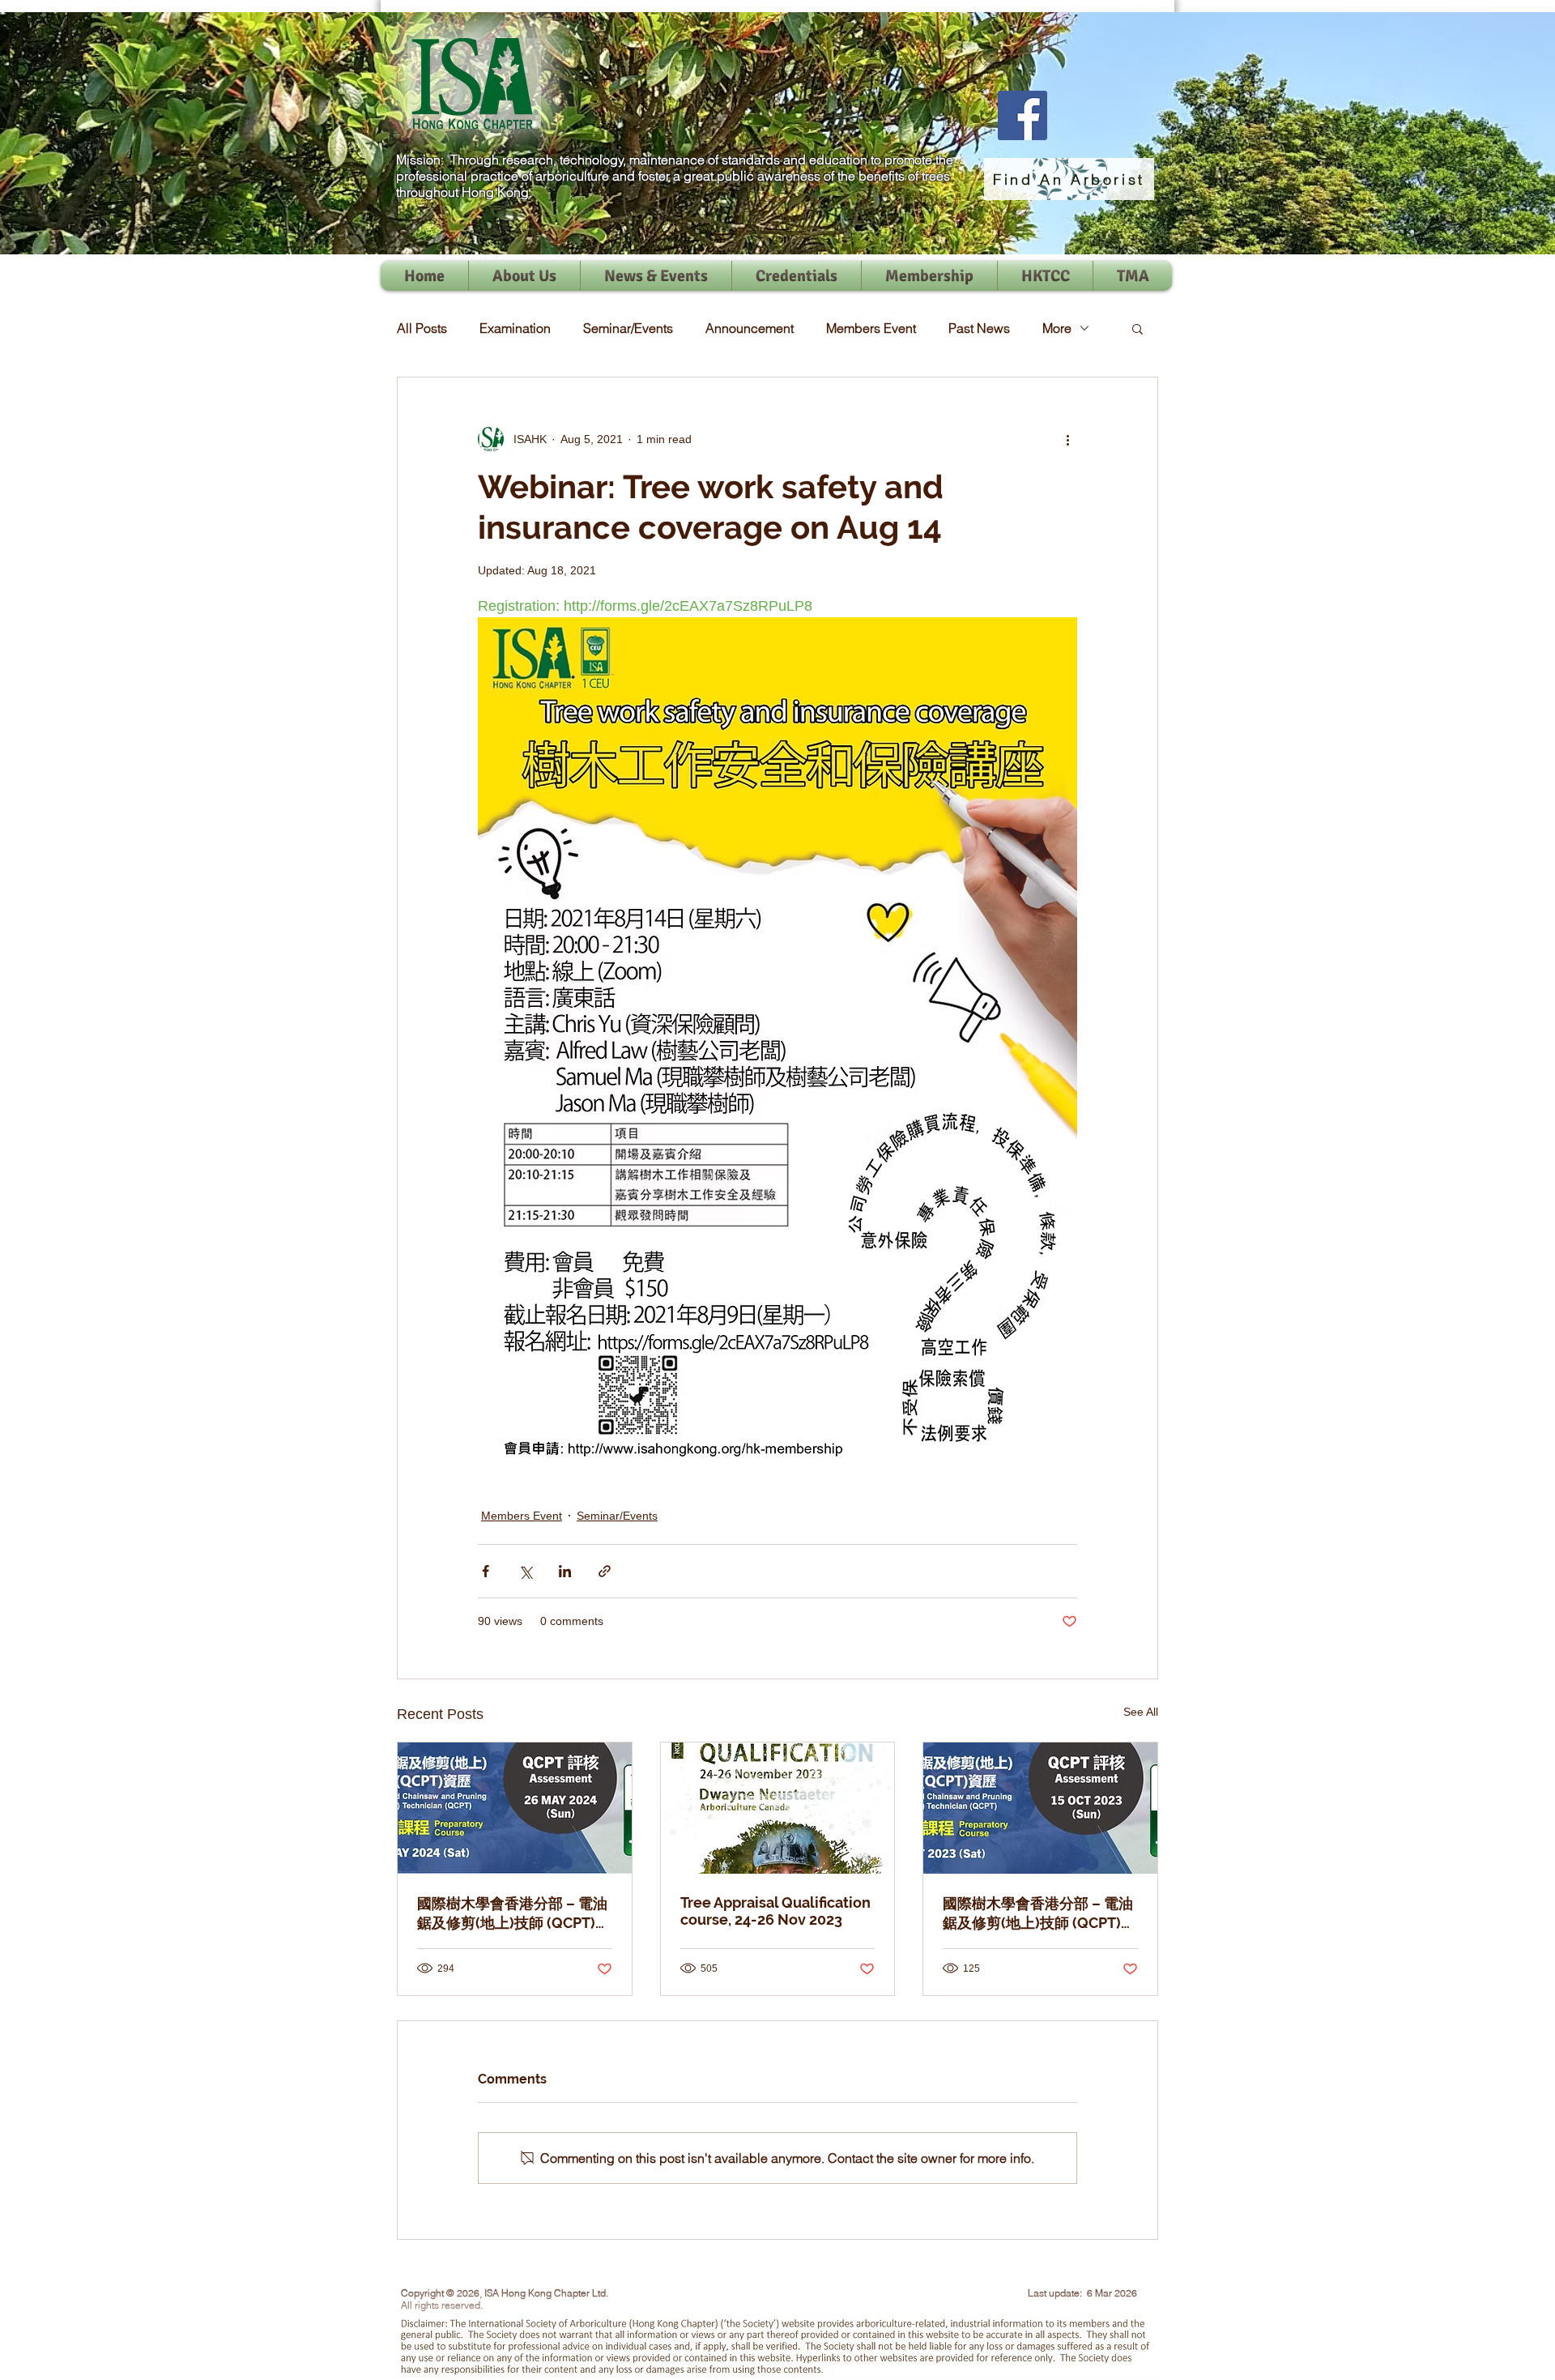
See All (1141, 1712)
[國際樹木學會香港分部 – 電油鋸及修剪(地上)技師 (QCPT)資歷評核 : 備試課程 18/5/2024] (515, 1808)
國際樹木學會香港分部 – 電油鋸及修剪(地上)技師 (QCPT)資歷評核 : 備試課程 (1039, 1914)
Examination (515, 328)
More (1057, 328)
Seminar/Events (628, 328)
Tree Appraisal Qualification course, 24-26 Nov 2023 (775, 1911)
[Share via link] (605, 1571)
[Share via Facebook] (486, 1571)
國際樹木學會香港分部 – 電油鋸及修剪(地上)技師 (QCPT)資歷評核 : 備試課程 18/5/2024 (513, 1914)
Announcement (750, 328)
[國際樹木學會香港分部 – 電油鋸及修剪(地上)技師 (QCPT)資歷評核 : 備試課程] (1040, 1808)
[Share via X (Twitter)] (525, 1571)
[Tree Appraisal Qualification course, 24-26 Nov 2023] (778, 1808)
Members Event (871, 328)
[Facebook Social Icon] (1022, 115)
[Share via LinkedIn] (565, 1571)
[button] (1137, 328)
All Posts (422, 328)
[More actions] (1067, 439)
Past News (979, 328)
